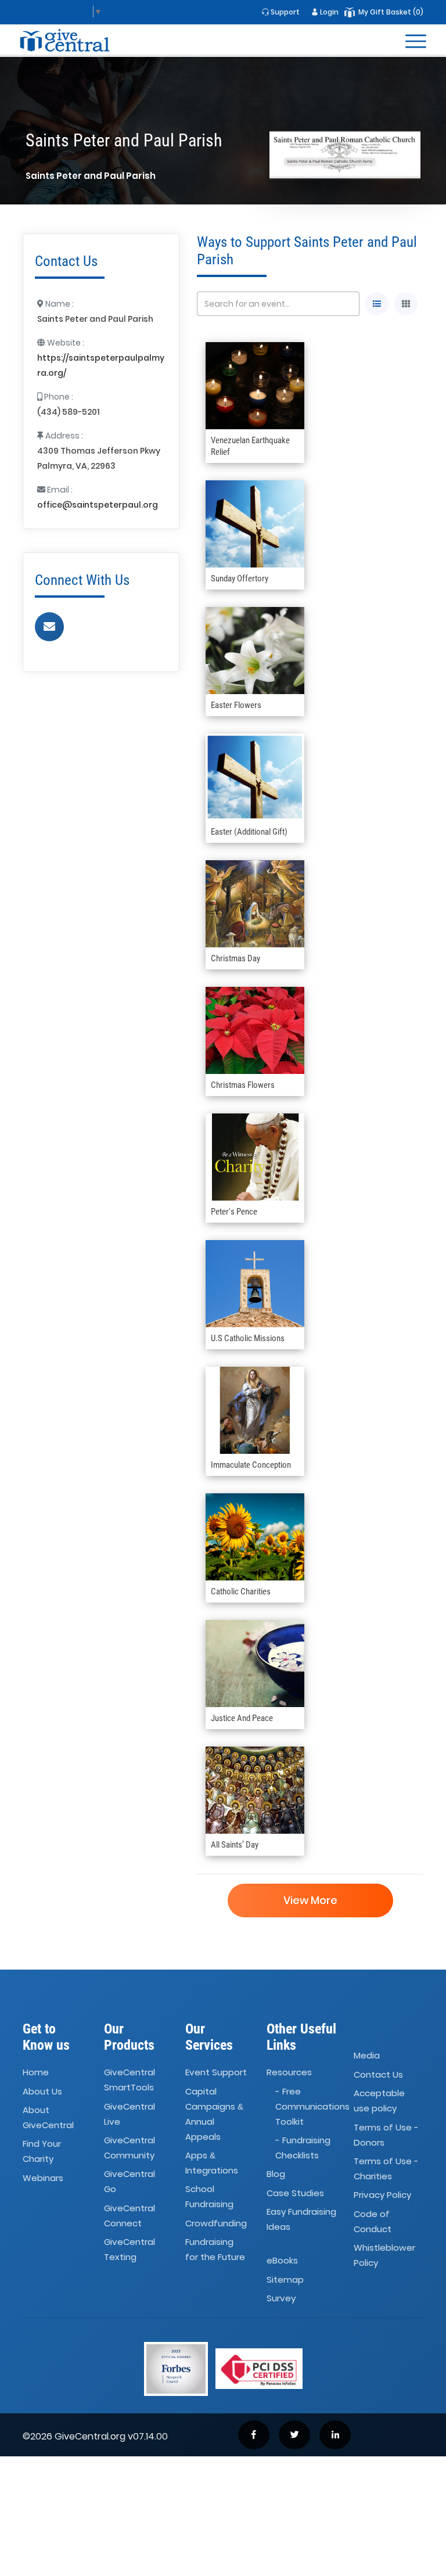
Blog (276, 2174)
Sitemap (285, 2279)
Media (367, 2056)
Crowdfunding (216, 2223)
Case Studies (295, 2193)
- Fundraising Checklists (303, 2148)
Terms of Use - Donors (386, 2135)
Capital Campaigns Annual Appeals (214, 2114)
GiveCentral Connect (130, 2216)
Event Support (216, 2072)
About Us (42, 2091)
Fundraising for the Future (215, 2249)
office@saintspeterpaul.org (98, 505)
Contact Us (378, 2074)
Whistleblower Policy (384, 2255)
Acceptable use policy (379, 2101)
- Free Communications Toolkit (312, 2106)
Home (36, 2072)
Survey (281, 2298)
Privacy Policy (382, 2195)
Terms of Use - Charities (386, 2169)
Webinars (43, 2178)
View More (310, 1900)
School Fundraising (209, 2197)
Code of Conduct (373, 2221)
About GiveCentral (48, 2117)
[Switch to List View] (377, 304)
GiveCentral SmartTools (130, 2080)
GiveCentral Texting (130, 2249)
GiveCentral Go (130, 2182)
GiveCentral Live (130, 2114)
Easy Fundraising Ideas (301, 2219)
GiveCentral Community (130, 2148)
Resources (289, 2072)
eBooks (282, 2261)
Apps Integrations (212, 2163)
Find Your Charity (42, 2152)
